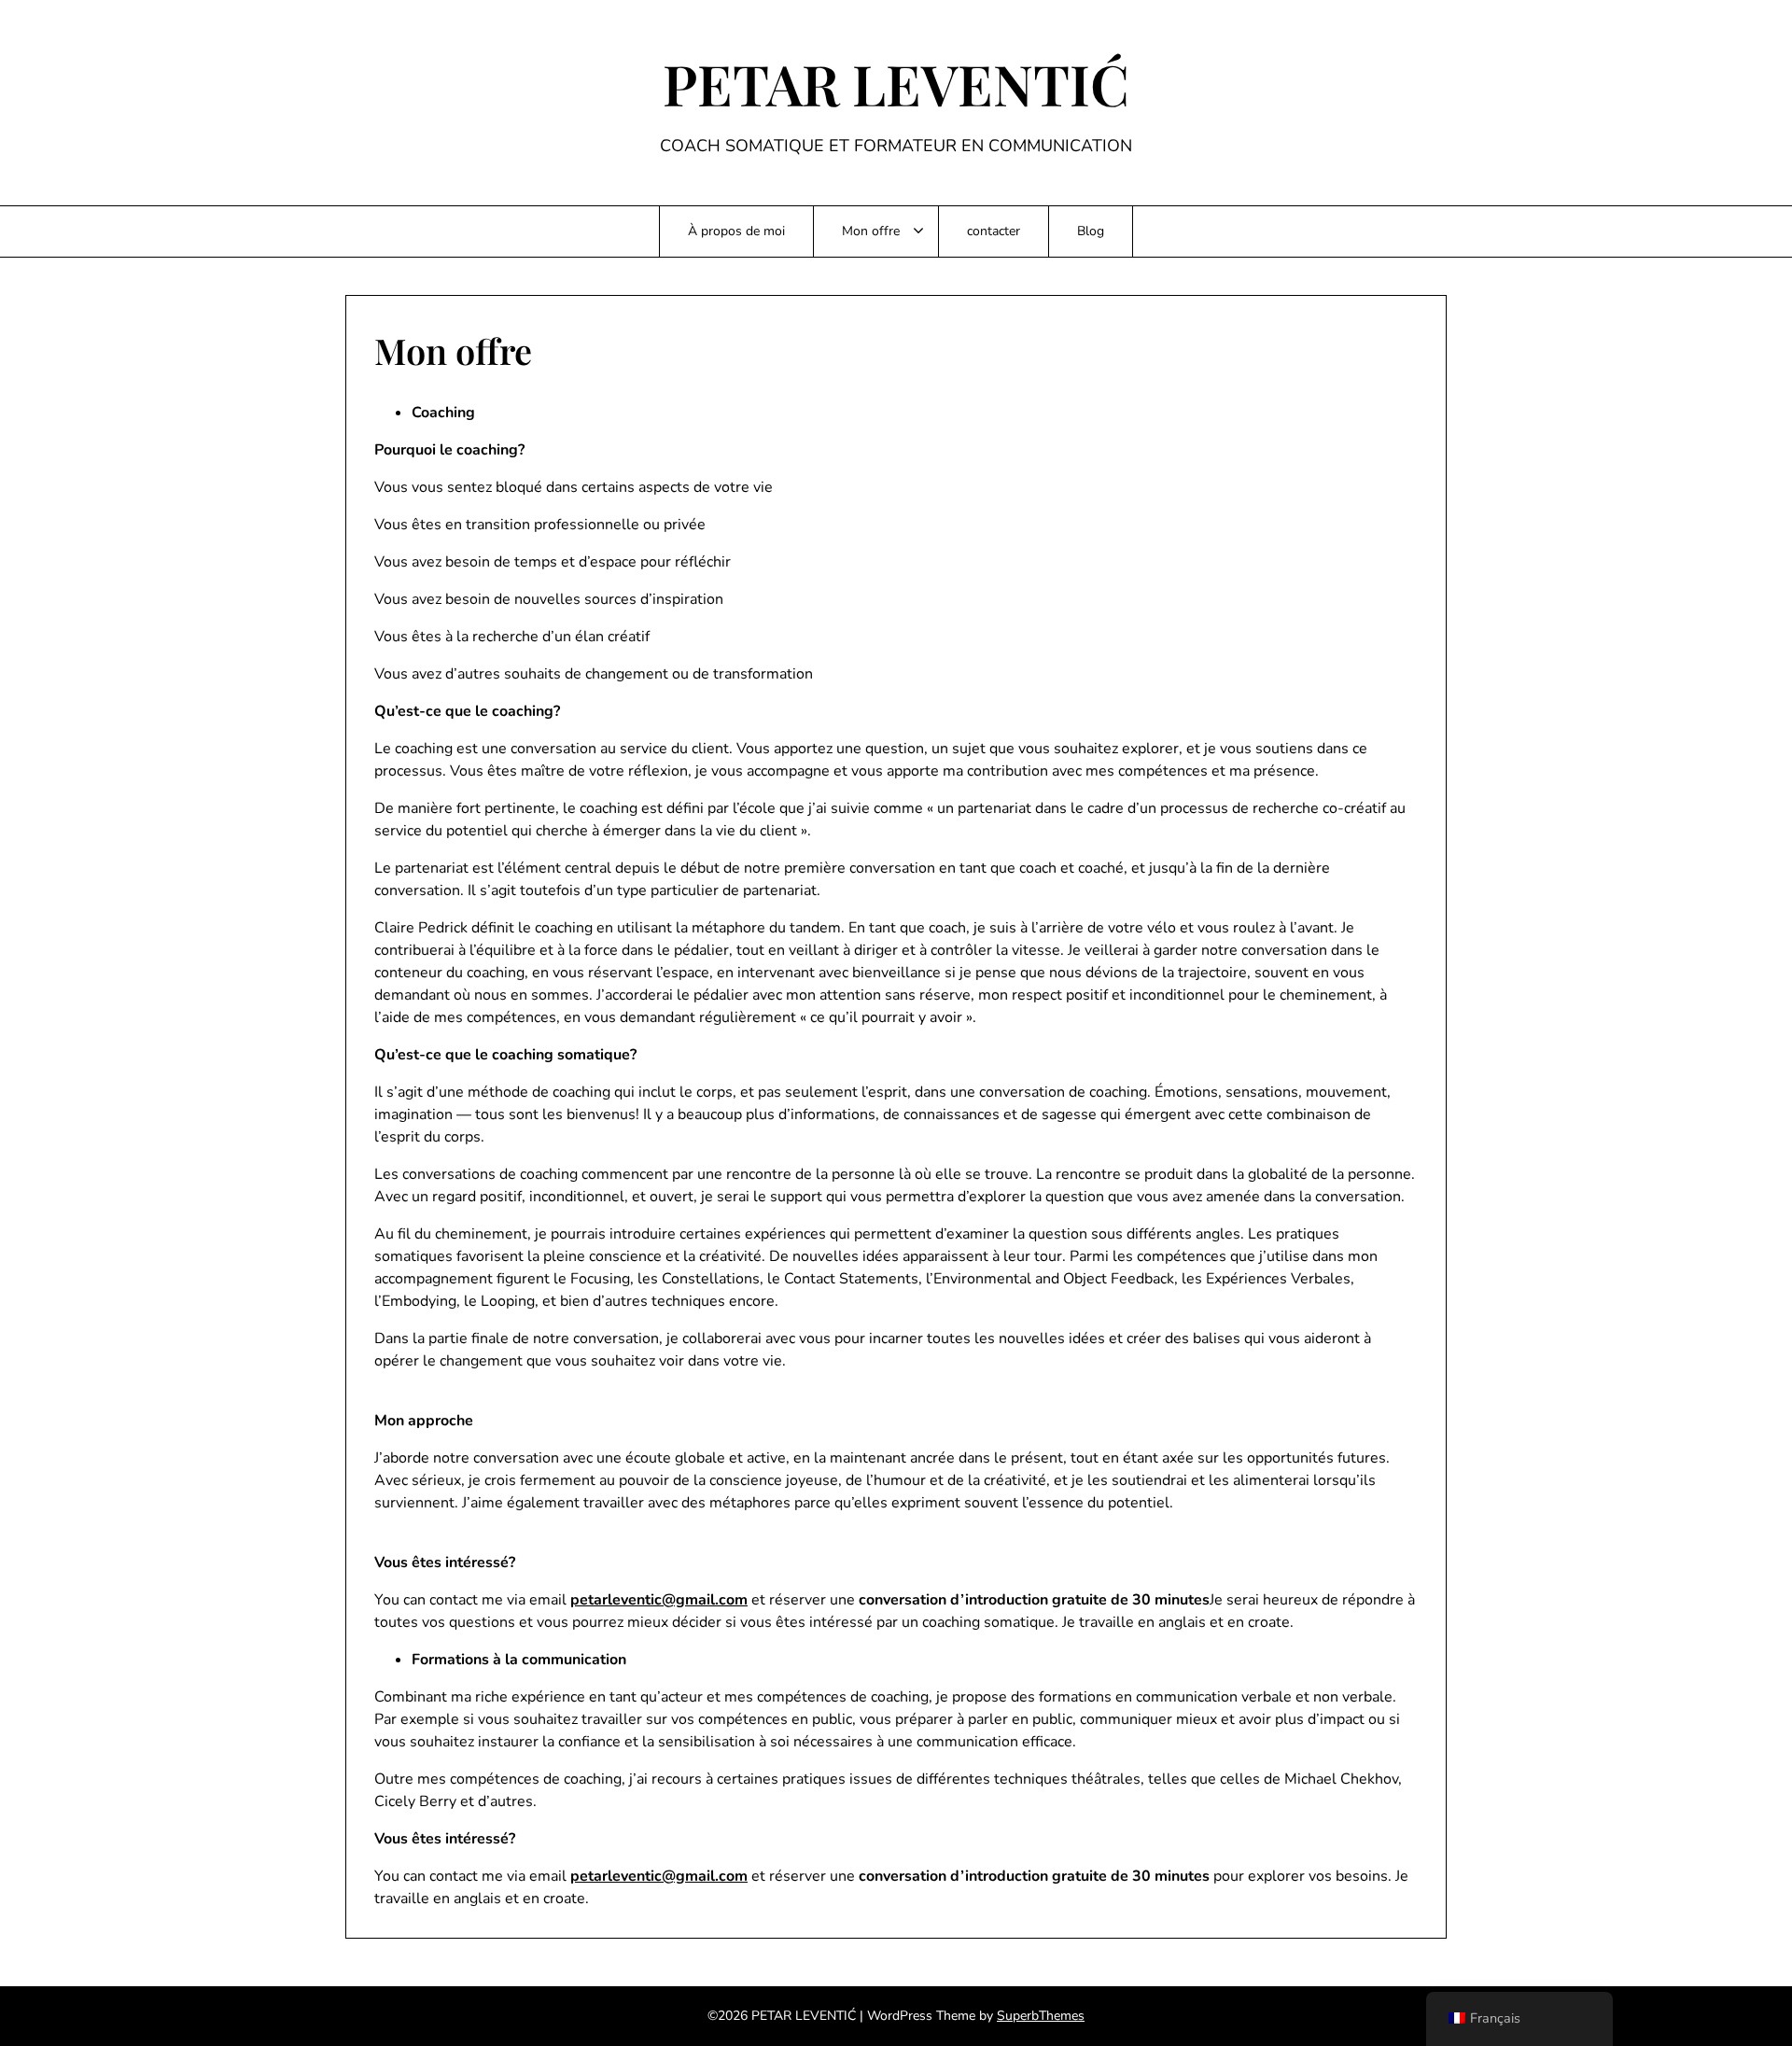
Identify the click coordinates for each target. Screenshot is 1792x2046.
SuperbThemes (1041, 2016)
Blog (1091, 231)
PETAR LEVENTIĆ (896, 83)
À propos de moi (736, 231)
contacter (994, 231)
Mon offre (871, 231)
